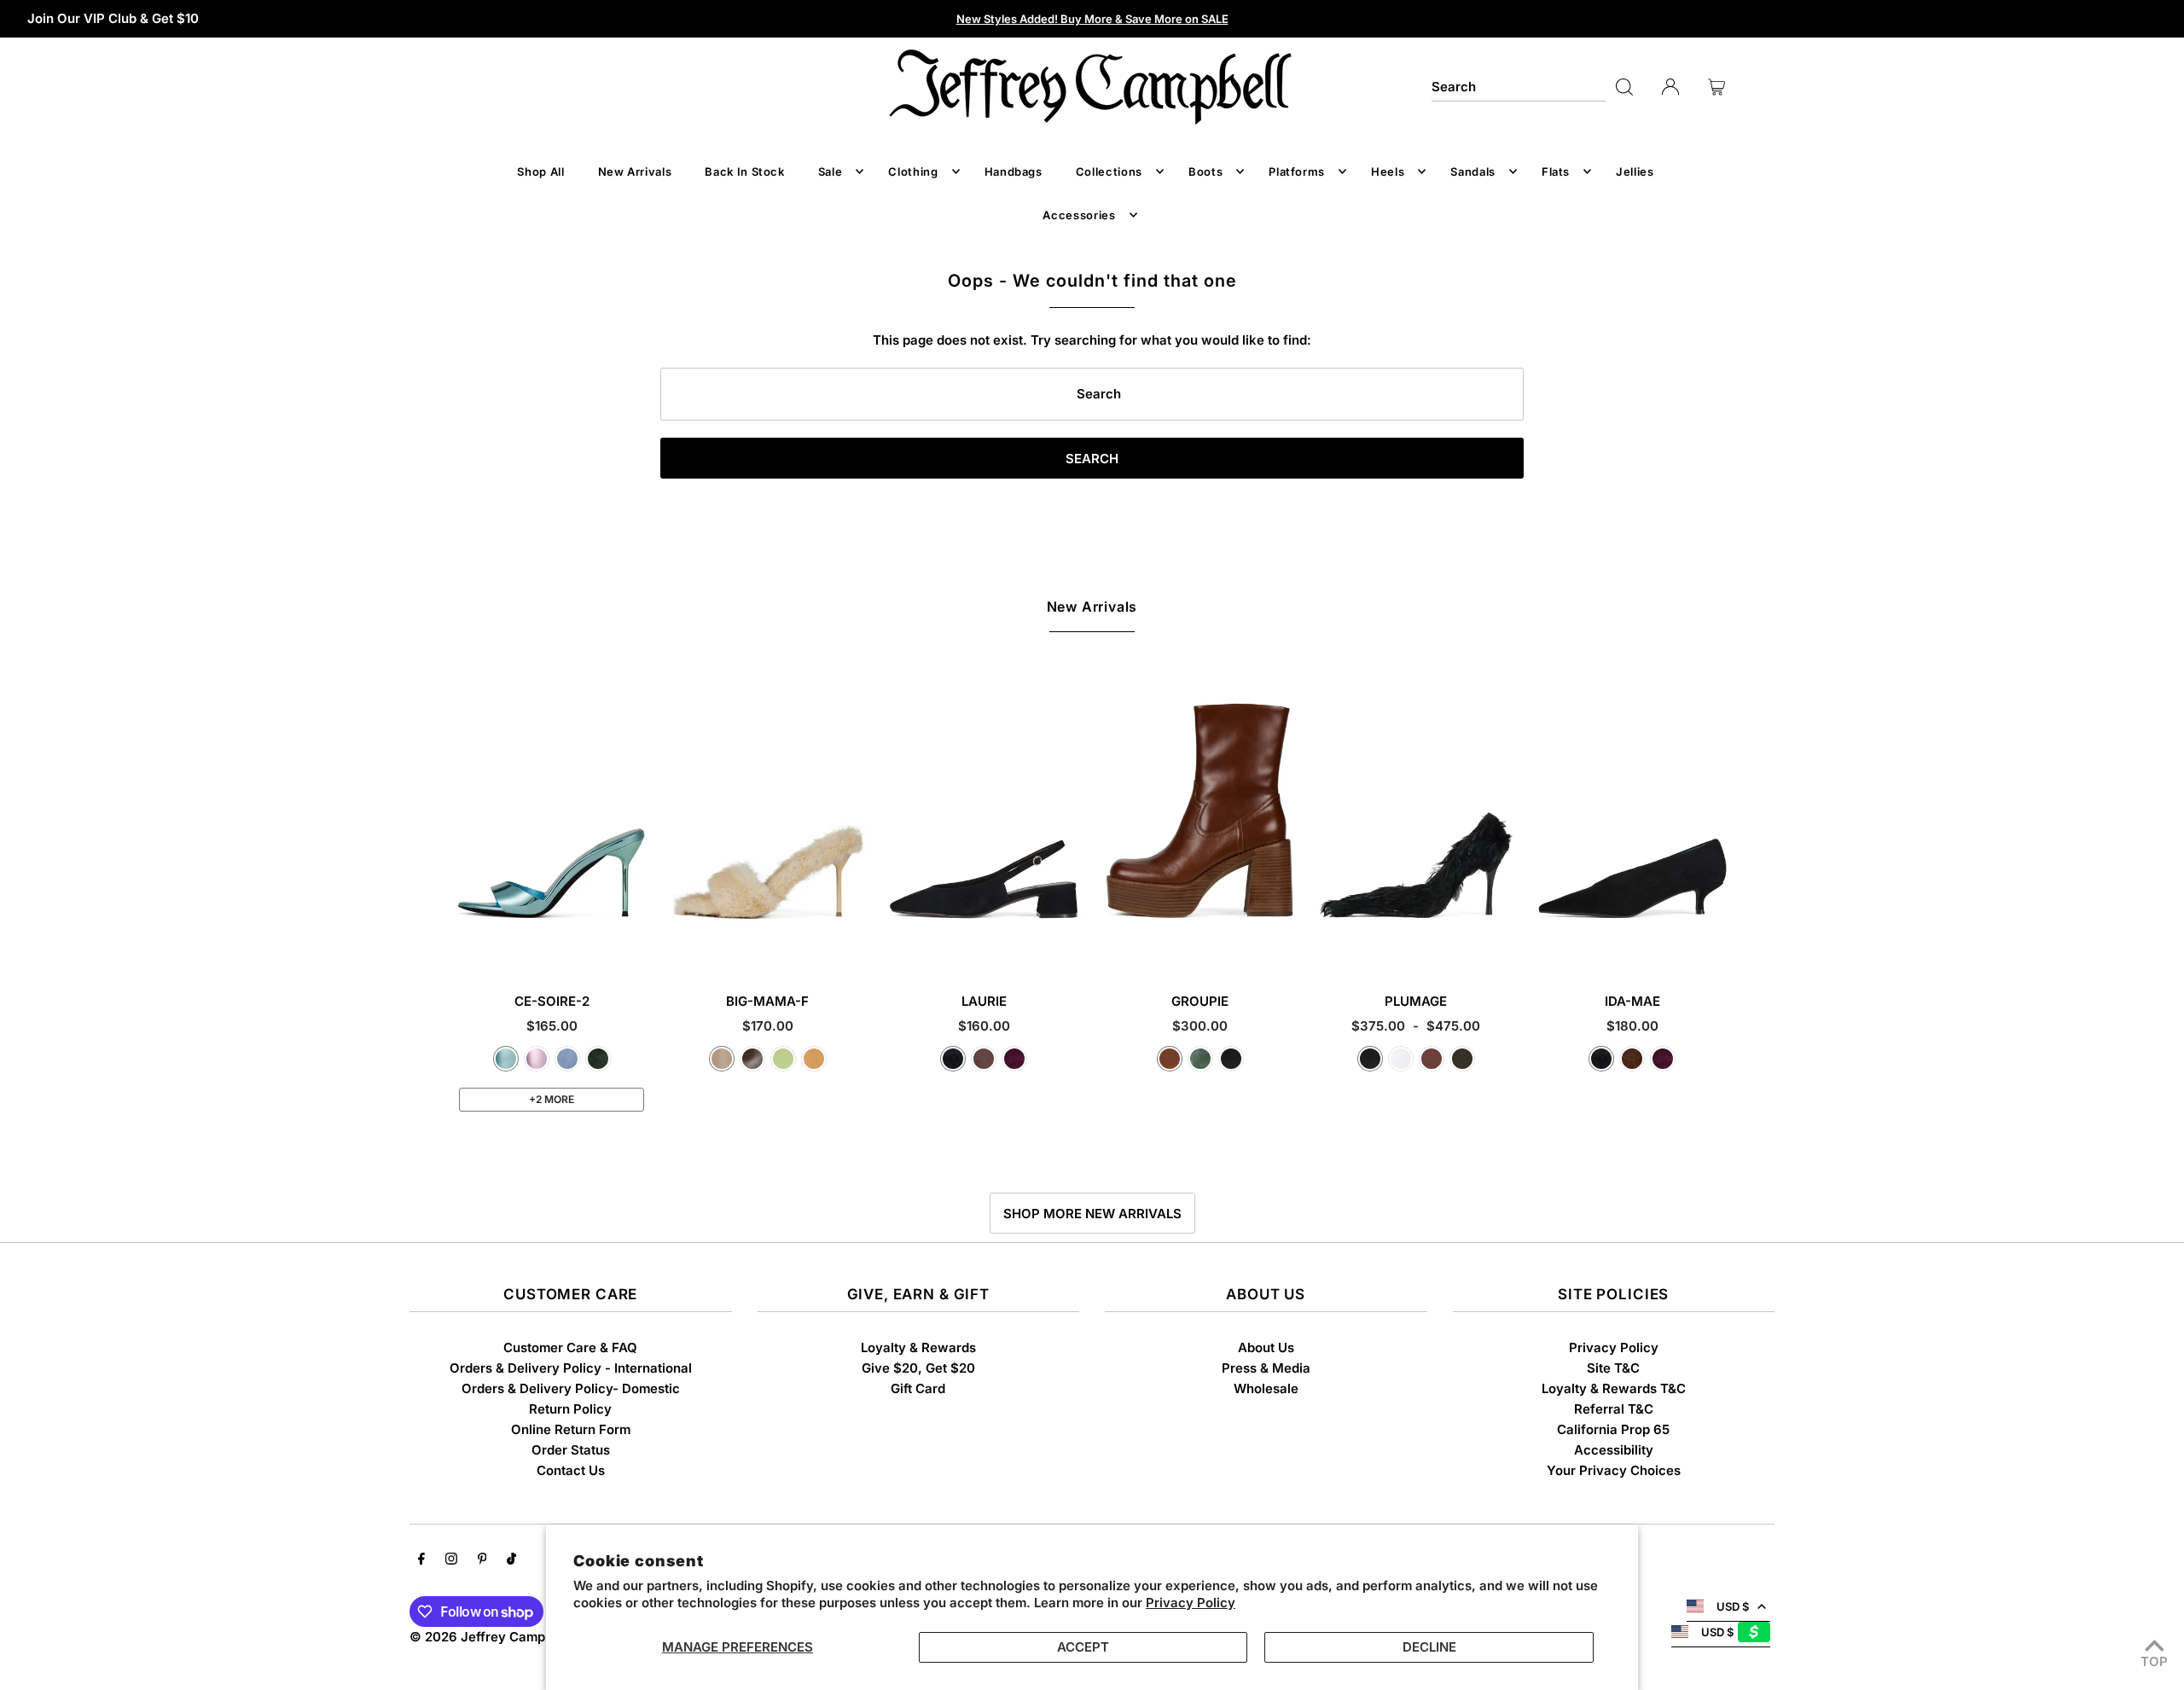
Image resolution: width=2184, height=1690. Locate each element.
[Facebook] (421, 1560)
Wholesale (1266, 1388)
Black (1231, 1059)
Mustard (814, 1059)
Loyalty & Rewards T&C (1614, 1388)
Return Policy (570, 1409)
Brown (1432, 1059)
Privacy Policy (1191, 1603)
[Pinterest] (482, 1560)
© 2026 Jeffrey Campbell (488, 1637)
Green (1200, 1059)
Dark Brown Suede (1632, 1059)
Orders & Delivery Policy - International (571, 1368)
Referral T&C (1614, 1409)
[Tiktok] (511, 1560)
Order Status (571, 1450)
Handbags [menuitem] (1014, 171)
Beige (722, 1059)
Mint (783, 1059)
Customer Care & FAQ (570, 1347)
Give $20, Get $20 (918, 1368)
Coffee (752, 1059)
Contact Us (571, 1470)
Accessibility (1614, 1450)
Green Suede (598, 1059)
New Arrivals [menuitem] (635, 171)
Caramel (1170, 1059)
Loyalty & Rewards (918, 1347)
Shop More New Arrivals (1092, 1214)
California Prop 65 (1613, 1429)
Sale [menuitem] (831, 171)
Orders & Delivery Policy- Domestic (571, 1388)
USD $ (1733, 1606)
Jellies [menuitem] (1635, 171)
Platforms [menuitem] (1297, 171)
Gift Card (918, 1388)
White (1401, 1059)
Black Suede (953, 1059)
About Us (1266, 1347)
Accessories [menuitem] (1079, 215)
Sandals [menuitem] (1473, 171)
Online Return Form (571, 1429)
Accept (1083, 1647)
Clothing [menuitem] (913, 171)
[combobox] (1519, 87)
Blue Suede (567, 1059)
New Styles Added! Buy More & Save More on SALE (1092, 19)
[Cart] (1716, 87)
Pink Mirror (537, 1059)
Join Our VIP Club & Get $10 (113, 18)
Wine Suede (1014, 1059)
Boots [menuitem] (1205, 171)
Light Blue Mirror (506, 1059)
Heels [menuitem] (1388, 171)
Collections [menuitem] (1109, 171)
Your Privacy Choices (1614, 1470)
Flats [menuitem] (1556, 171)
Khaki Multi (1462, 1059)
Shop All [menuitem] (540, 171)
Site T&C (1613, 1368)
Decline (1429, 1647)
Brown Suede (984, 1059)
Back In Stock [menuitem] (744, 171)
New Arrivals (1092, 607)
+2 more (552, 1099)
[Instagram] (451, 1560)
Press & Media (1266, 1368)
